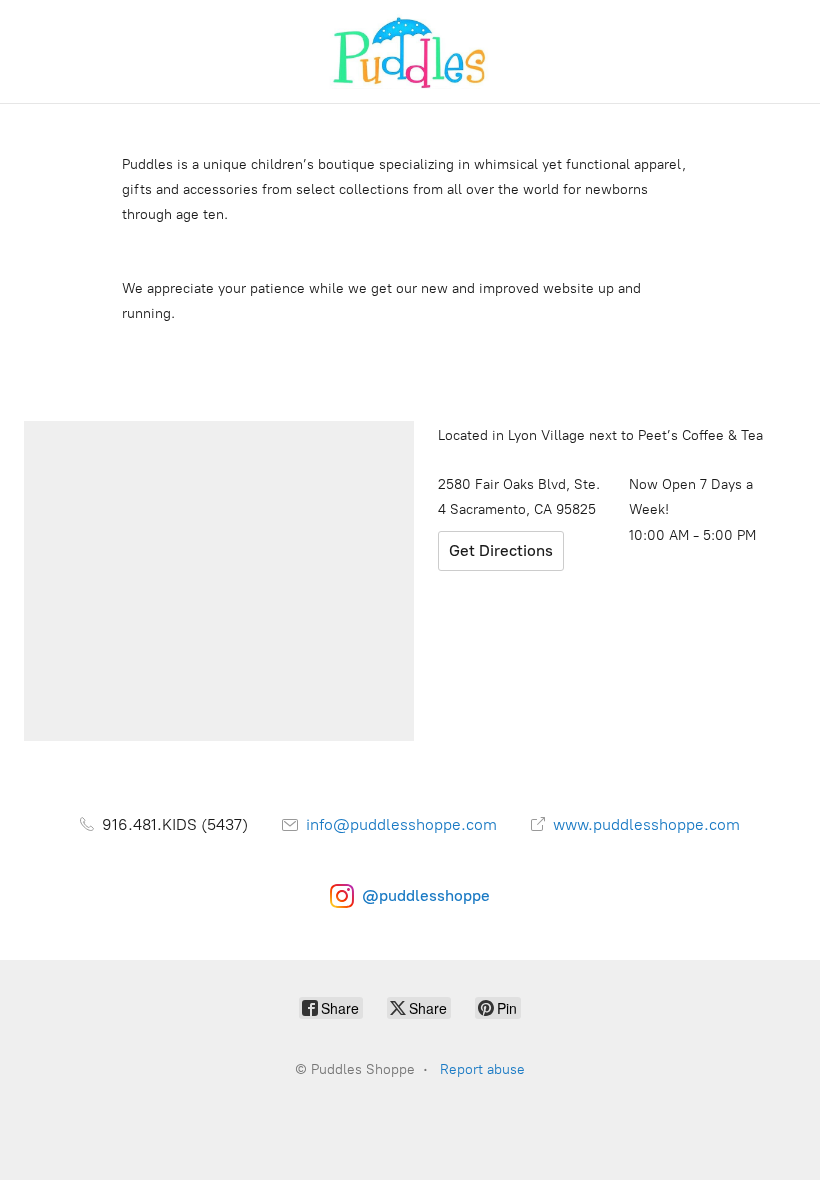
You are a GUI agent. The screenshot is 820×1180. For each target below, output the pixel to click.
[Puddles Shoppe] (410, 51)
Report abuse (482, 1069)
